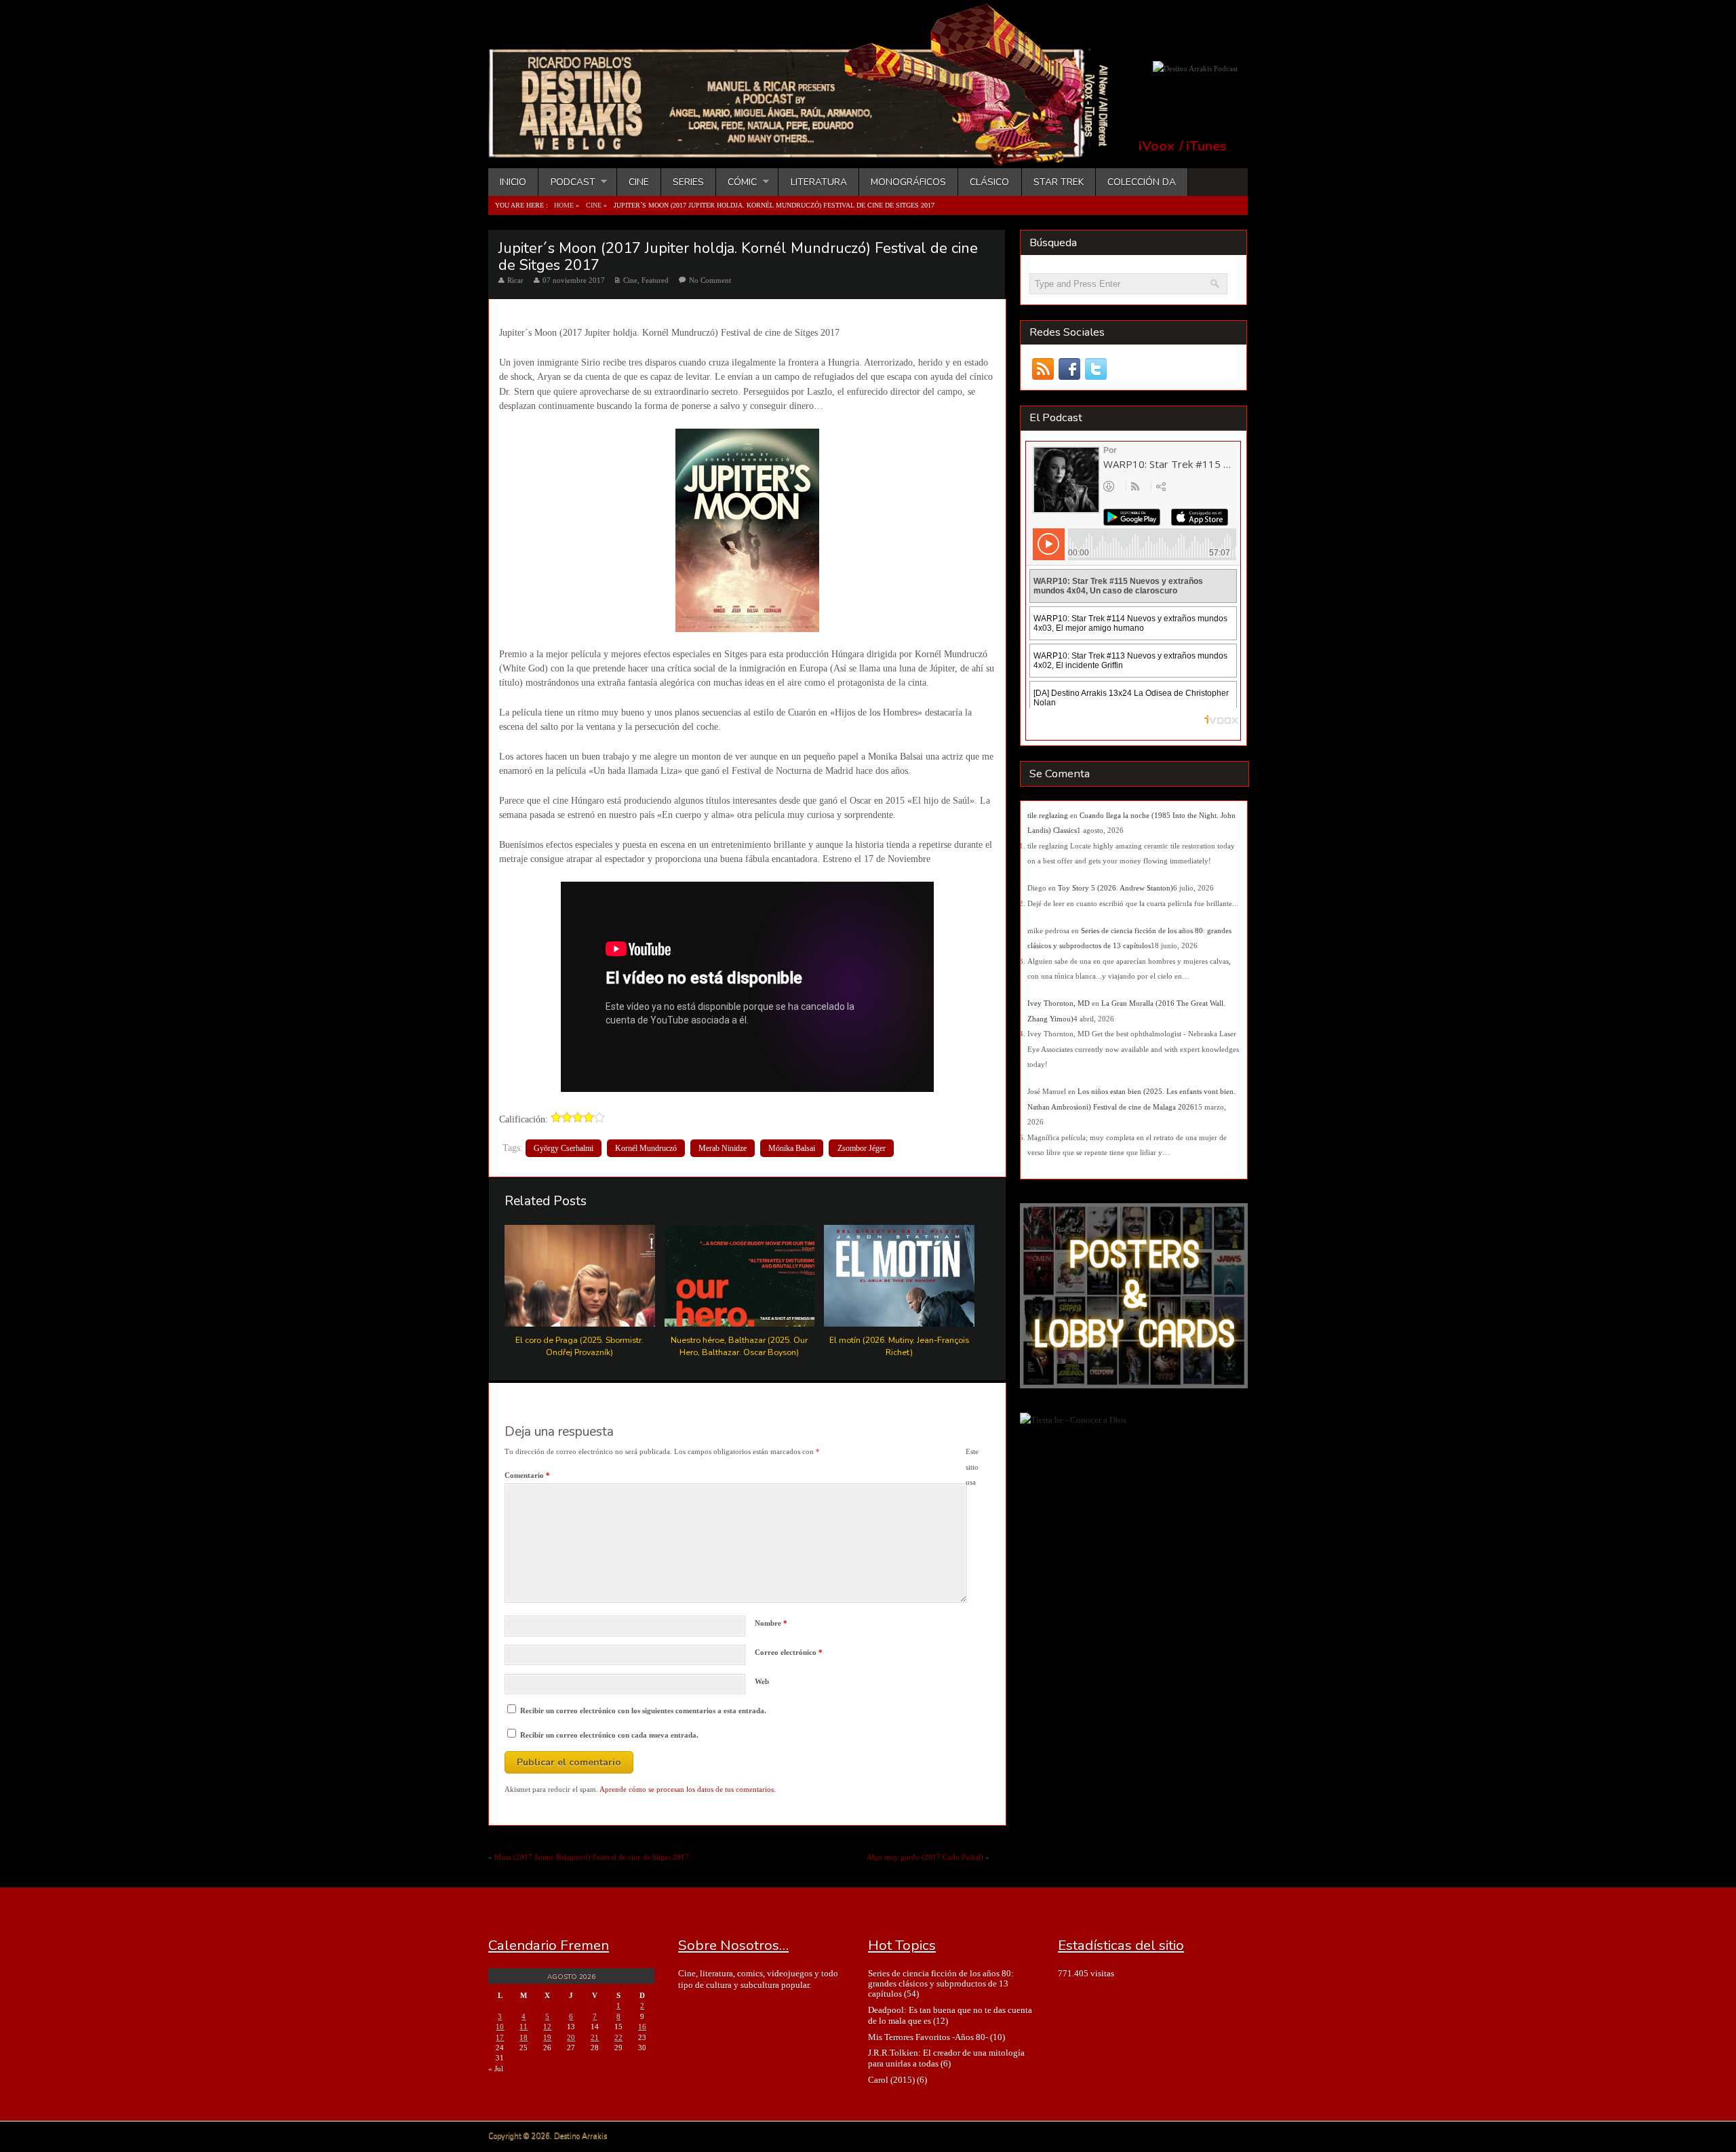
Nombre (771, 1623)
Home (564, 205)
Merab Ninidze (723, 1148)
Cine (639, 182)
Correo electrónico (789, 1652)
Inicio (513, 182)
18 (524, 2037)
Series (688, 182)
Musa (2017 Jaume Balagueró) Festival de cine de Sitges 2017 (592, 1857)
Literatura (819, 182)
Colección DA (1142, 182)
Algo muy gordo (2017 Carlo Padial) (925, 1857)
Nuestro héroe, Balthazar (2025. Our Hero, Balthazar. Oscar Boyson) (739, 1346)
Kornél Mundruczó (646, 1148)
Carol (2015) (891, 2080)
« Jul (496, 2069)
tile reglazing (1048, 815)
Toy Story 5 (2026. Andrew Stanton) (1116, 888)
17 (500, 2037)
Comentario (527, 1475)
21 (595, 2037)
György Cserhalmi (564, 1148)
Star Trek (1059, 182)
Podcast (567, 182)
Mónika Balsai (792, 1148)
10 (500, 2027)
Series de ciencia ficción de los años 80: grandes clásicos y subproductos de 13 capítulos (941, 1984)
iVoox (1157, 146)
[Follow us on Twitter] (1096, 369)
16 (642, 2027)
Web (762, 1681)
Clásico (989, 182)
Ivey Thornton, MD (1059, 1003)
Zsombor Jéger (862, 1148)
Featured (655, 280)
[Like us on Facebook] (1069, 369)
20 (571, 2037)
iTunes (1206, 146)
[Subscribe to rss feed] (1043, 369)
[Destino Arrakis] (808, 153)
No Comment (710, 280)
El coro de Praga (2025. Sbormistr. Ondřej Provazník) (579, 1346)
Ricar (515, 280)
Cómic (736, 182)
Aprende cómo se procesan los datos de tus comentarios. (688, 1789)
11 (524, 2027)
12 (547, 2027)
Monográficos (908, 182)
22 (618, 2037)
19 (547, 2037)
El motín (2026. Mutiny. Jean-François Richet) (899, 1346)
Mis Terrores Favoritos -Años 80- (928, 2037)
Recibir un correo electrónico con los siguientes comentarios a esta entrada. (643, 1710)
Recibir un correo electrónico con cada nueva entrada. (609, 1735)
